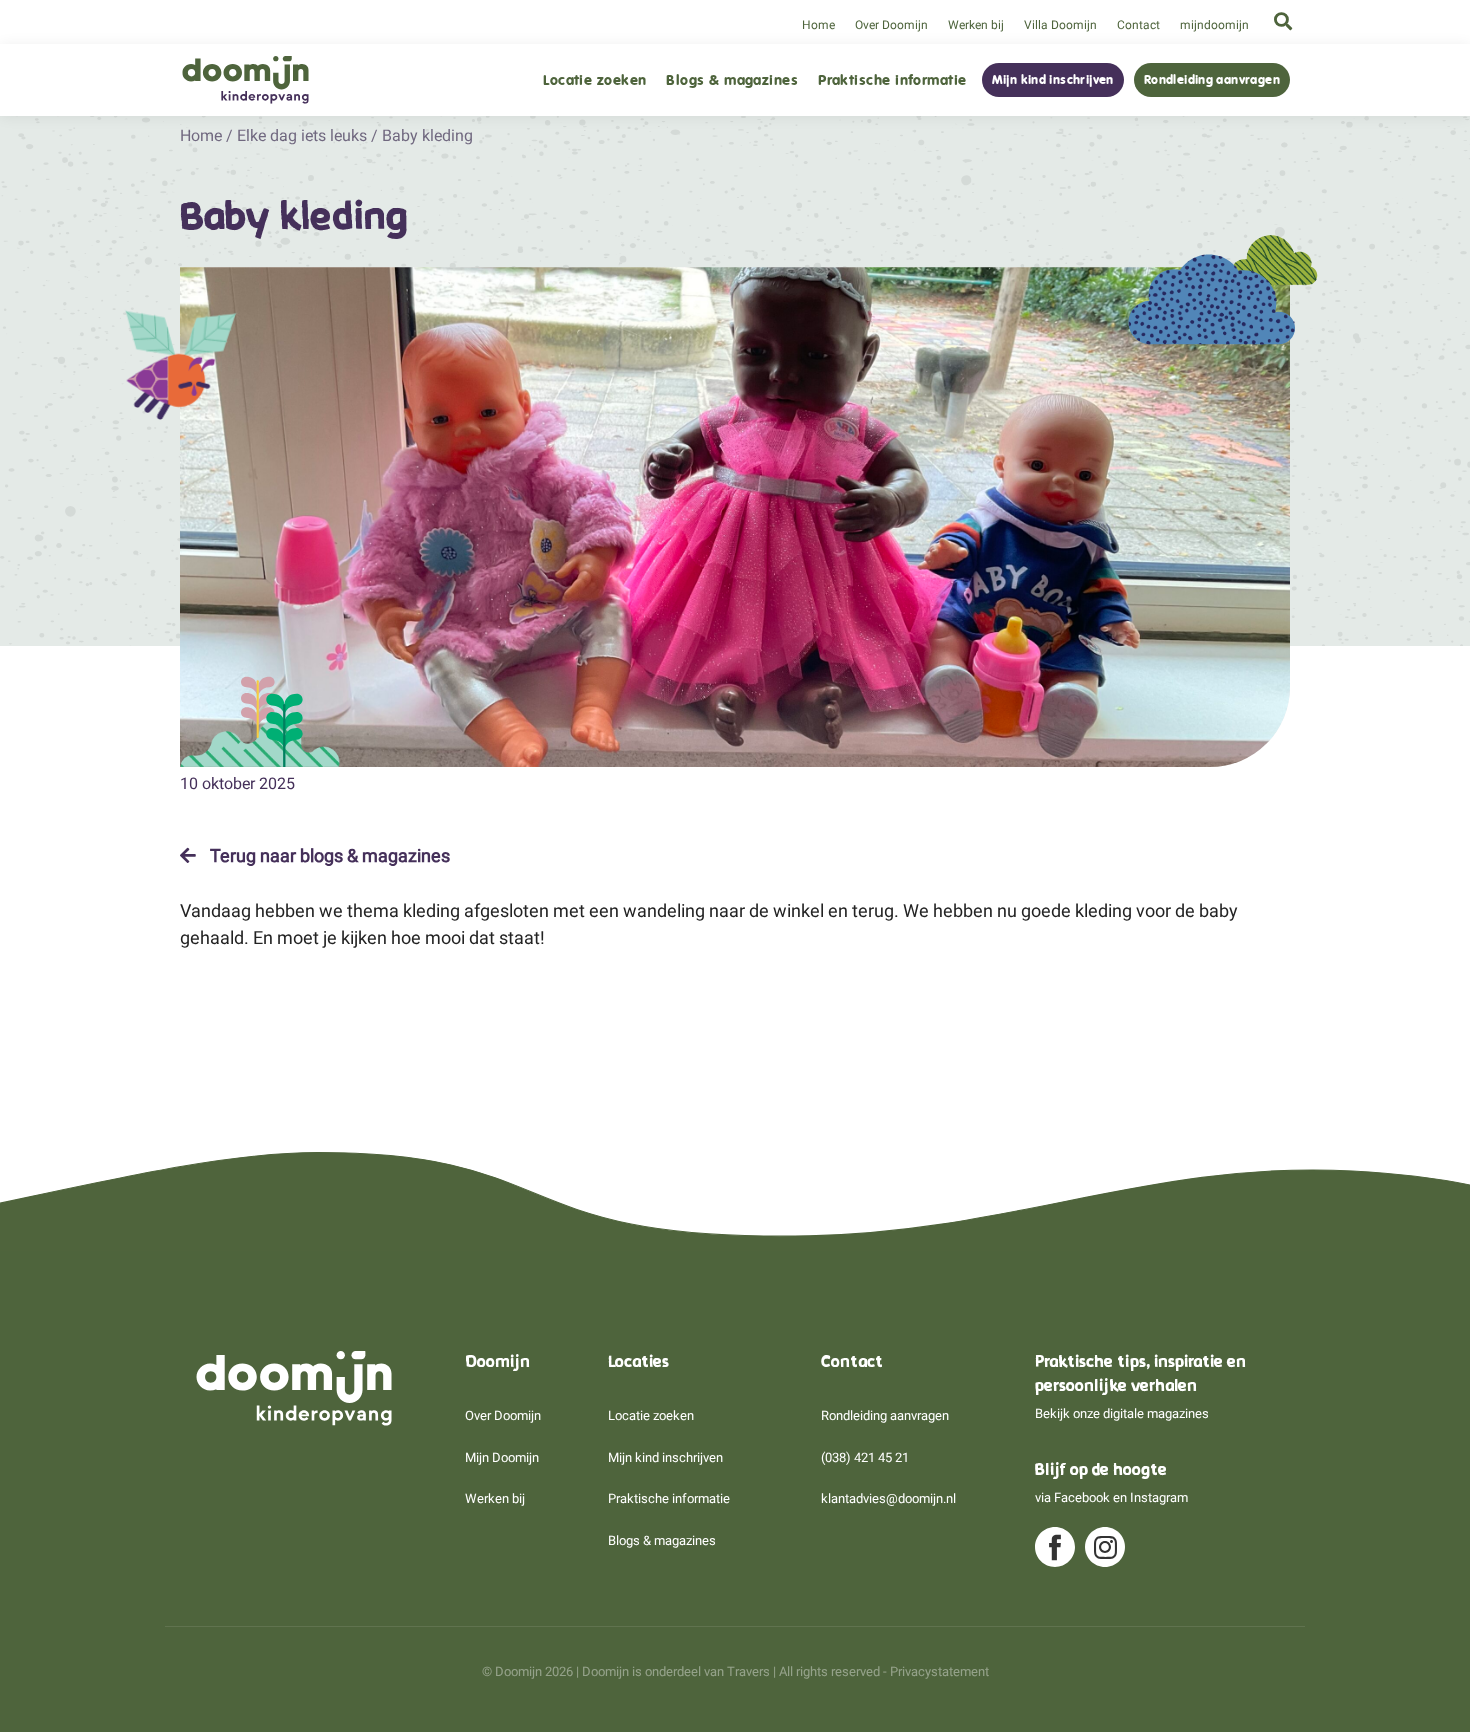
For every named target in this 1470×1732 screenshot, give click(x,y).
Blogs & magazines (732, 80)
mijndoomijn (1214, 25)
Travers (748, 1671)
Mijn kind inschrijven (1053, 80)
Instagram (1159, 1497)
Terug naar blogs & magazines (328, 856)
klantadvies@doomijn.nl (888, 1498)
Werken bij (976, 25)
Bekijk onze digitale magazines (1122, 1413)
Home (818, 25)
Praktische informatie (892, 80)
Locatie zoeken (594, 80)
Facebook (1082, 1497)
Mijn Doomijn (502, 1457)
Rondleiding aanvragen (1212, 80)
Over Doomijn (891, 25)
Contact (1138, 25)
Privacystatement (939, 1671)
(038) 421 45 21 (865, 1457)
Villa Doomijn (1060, 25)
